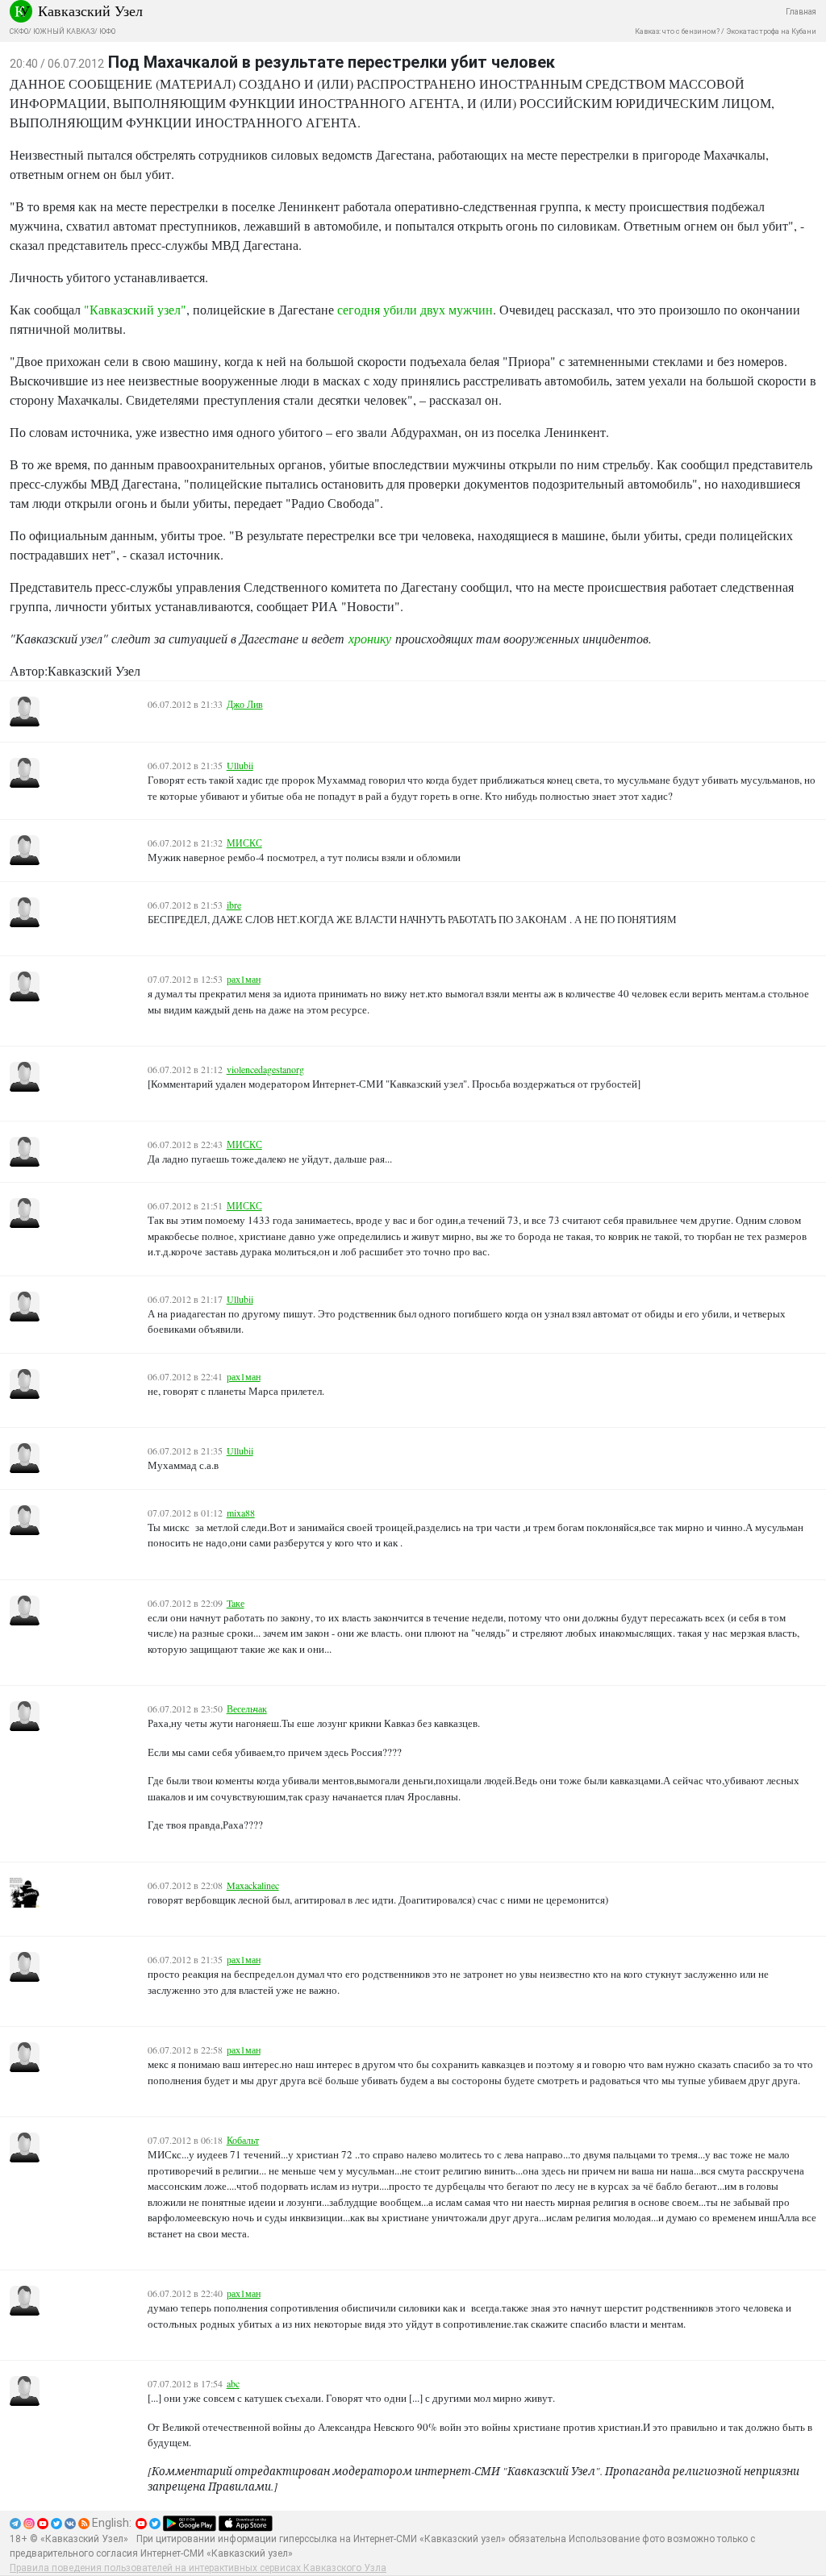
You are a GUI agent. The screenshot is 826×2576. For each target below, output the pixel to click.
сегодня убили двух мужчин (415, 309)
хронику (370, 638)
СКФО (19, 31)
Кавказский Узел (90, 10)
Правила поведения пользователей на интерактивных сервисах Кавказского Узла (198, 2568)
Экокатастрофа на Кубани (771, 31)
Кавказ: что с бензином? (677, 31)
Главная (801, 12)
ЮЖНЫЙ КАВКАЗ (64, 31)
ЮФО (107, 31)
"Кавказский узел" (135, 309)
